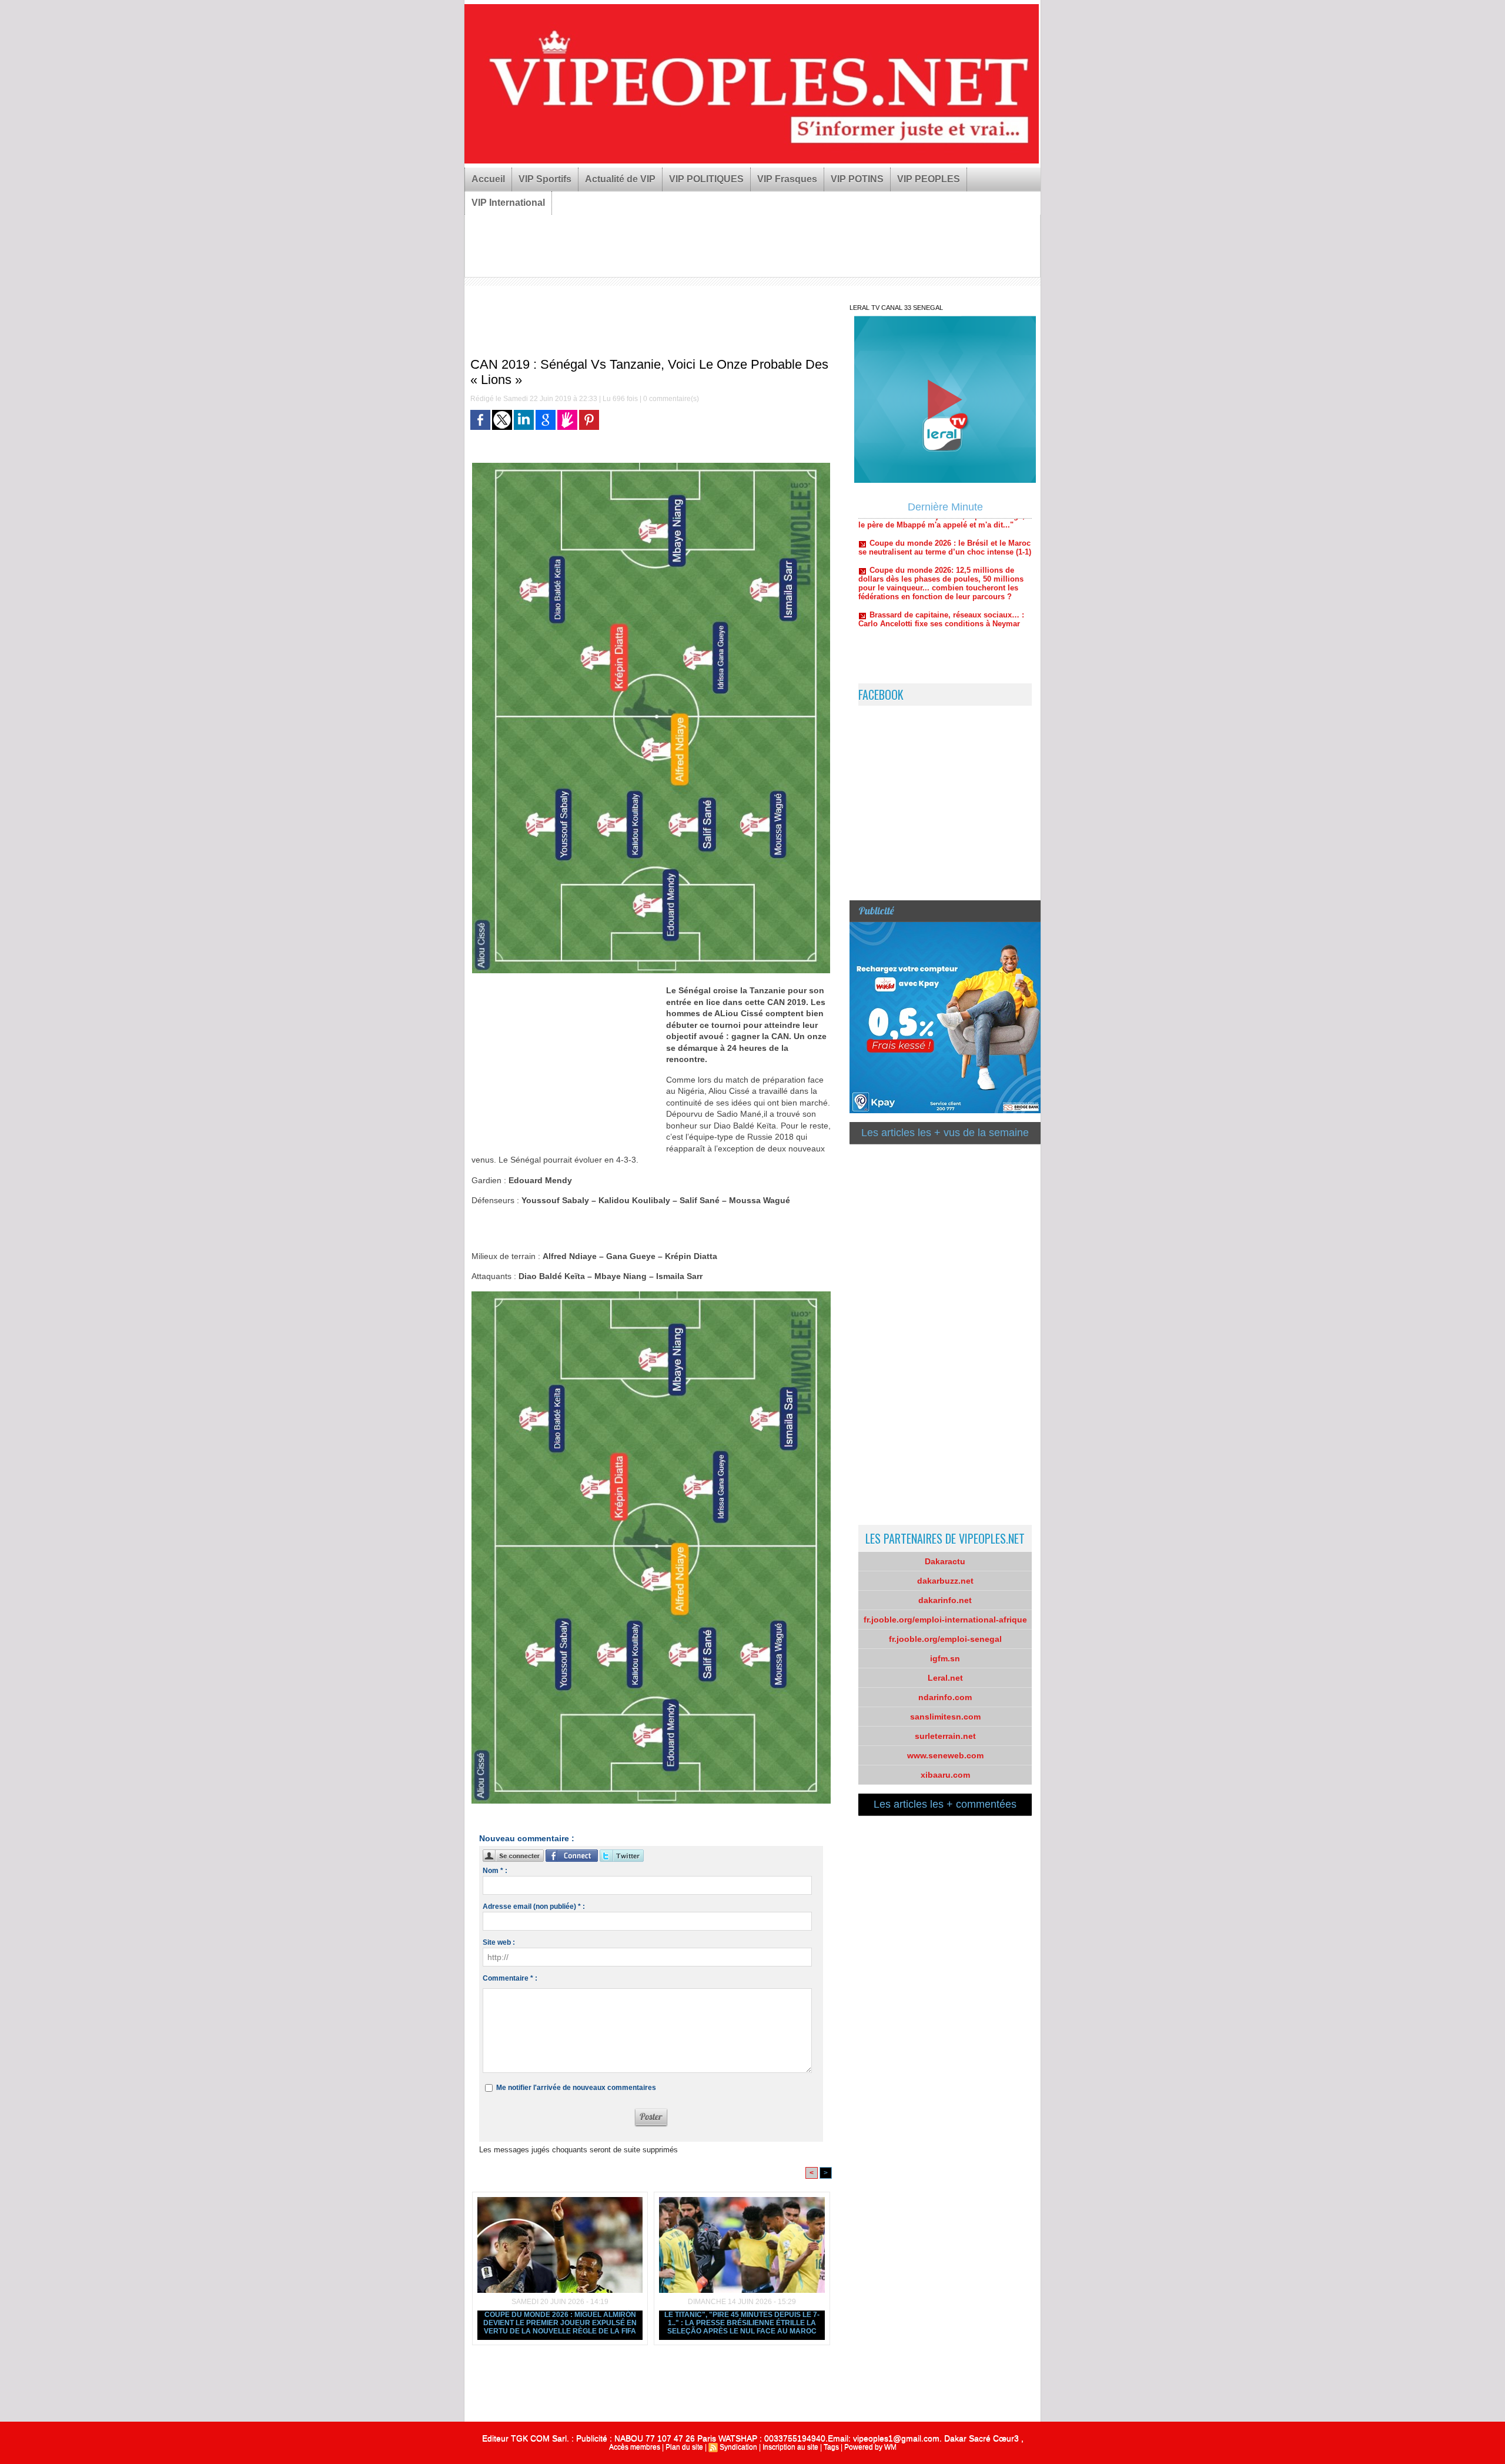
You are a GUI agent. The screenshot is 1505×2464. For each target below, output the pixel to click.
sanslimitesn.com (945, 1717)
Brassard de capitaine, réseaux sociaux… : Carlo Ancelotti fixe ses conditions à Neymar (941, 557)
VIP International (508, 203)
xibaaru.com (945, 1775)
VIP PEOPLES (929, 179)
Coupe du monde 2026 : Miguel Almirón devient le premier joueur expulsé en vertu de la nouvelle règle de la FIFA (560, 2323)
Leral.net (945, 1678)
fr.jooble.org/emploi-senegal (945, 1639)
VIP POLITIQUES (706, 179)
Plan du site (684, 2447)
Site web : (499, 1942)
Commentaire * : (510, 1978)
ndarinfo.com (945, 1697)
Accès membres (635, 2447)
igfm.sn (945, 1658)
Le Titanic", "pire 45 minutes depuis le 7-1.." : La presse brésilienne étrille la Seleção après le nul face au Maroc (742, 2323)
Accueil (488, 179)
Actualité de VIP (620, 179)
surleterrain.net (945, 1736)
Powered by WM (870, 2447)
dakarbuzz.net (945, 1581)
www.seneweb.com (945, 1755)
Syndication (738, 2447)
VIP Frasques (787, 179)
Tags (831, 2447)
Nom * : (495, 1871)
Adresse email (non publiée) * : (534, 1907)
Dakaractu (945, 1561)
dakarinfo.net (945, 1600)
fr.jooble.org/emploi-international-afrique (945, 1620)
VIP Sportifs (545, 179)
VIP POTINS (857, 179)
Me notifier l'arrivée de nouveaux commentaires (576, 2088)
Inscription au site (790, 2447)
